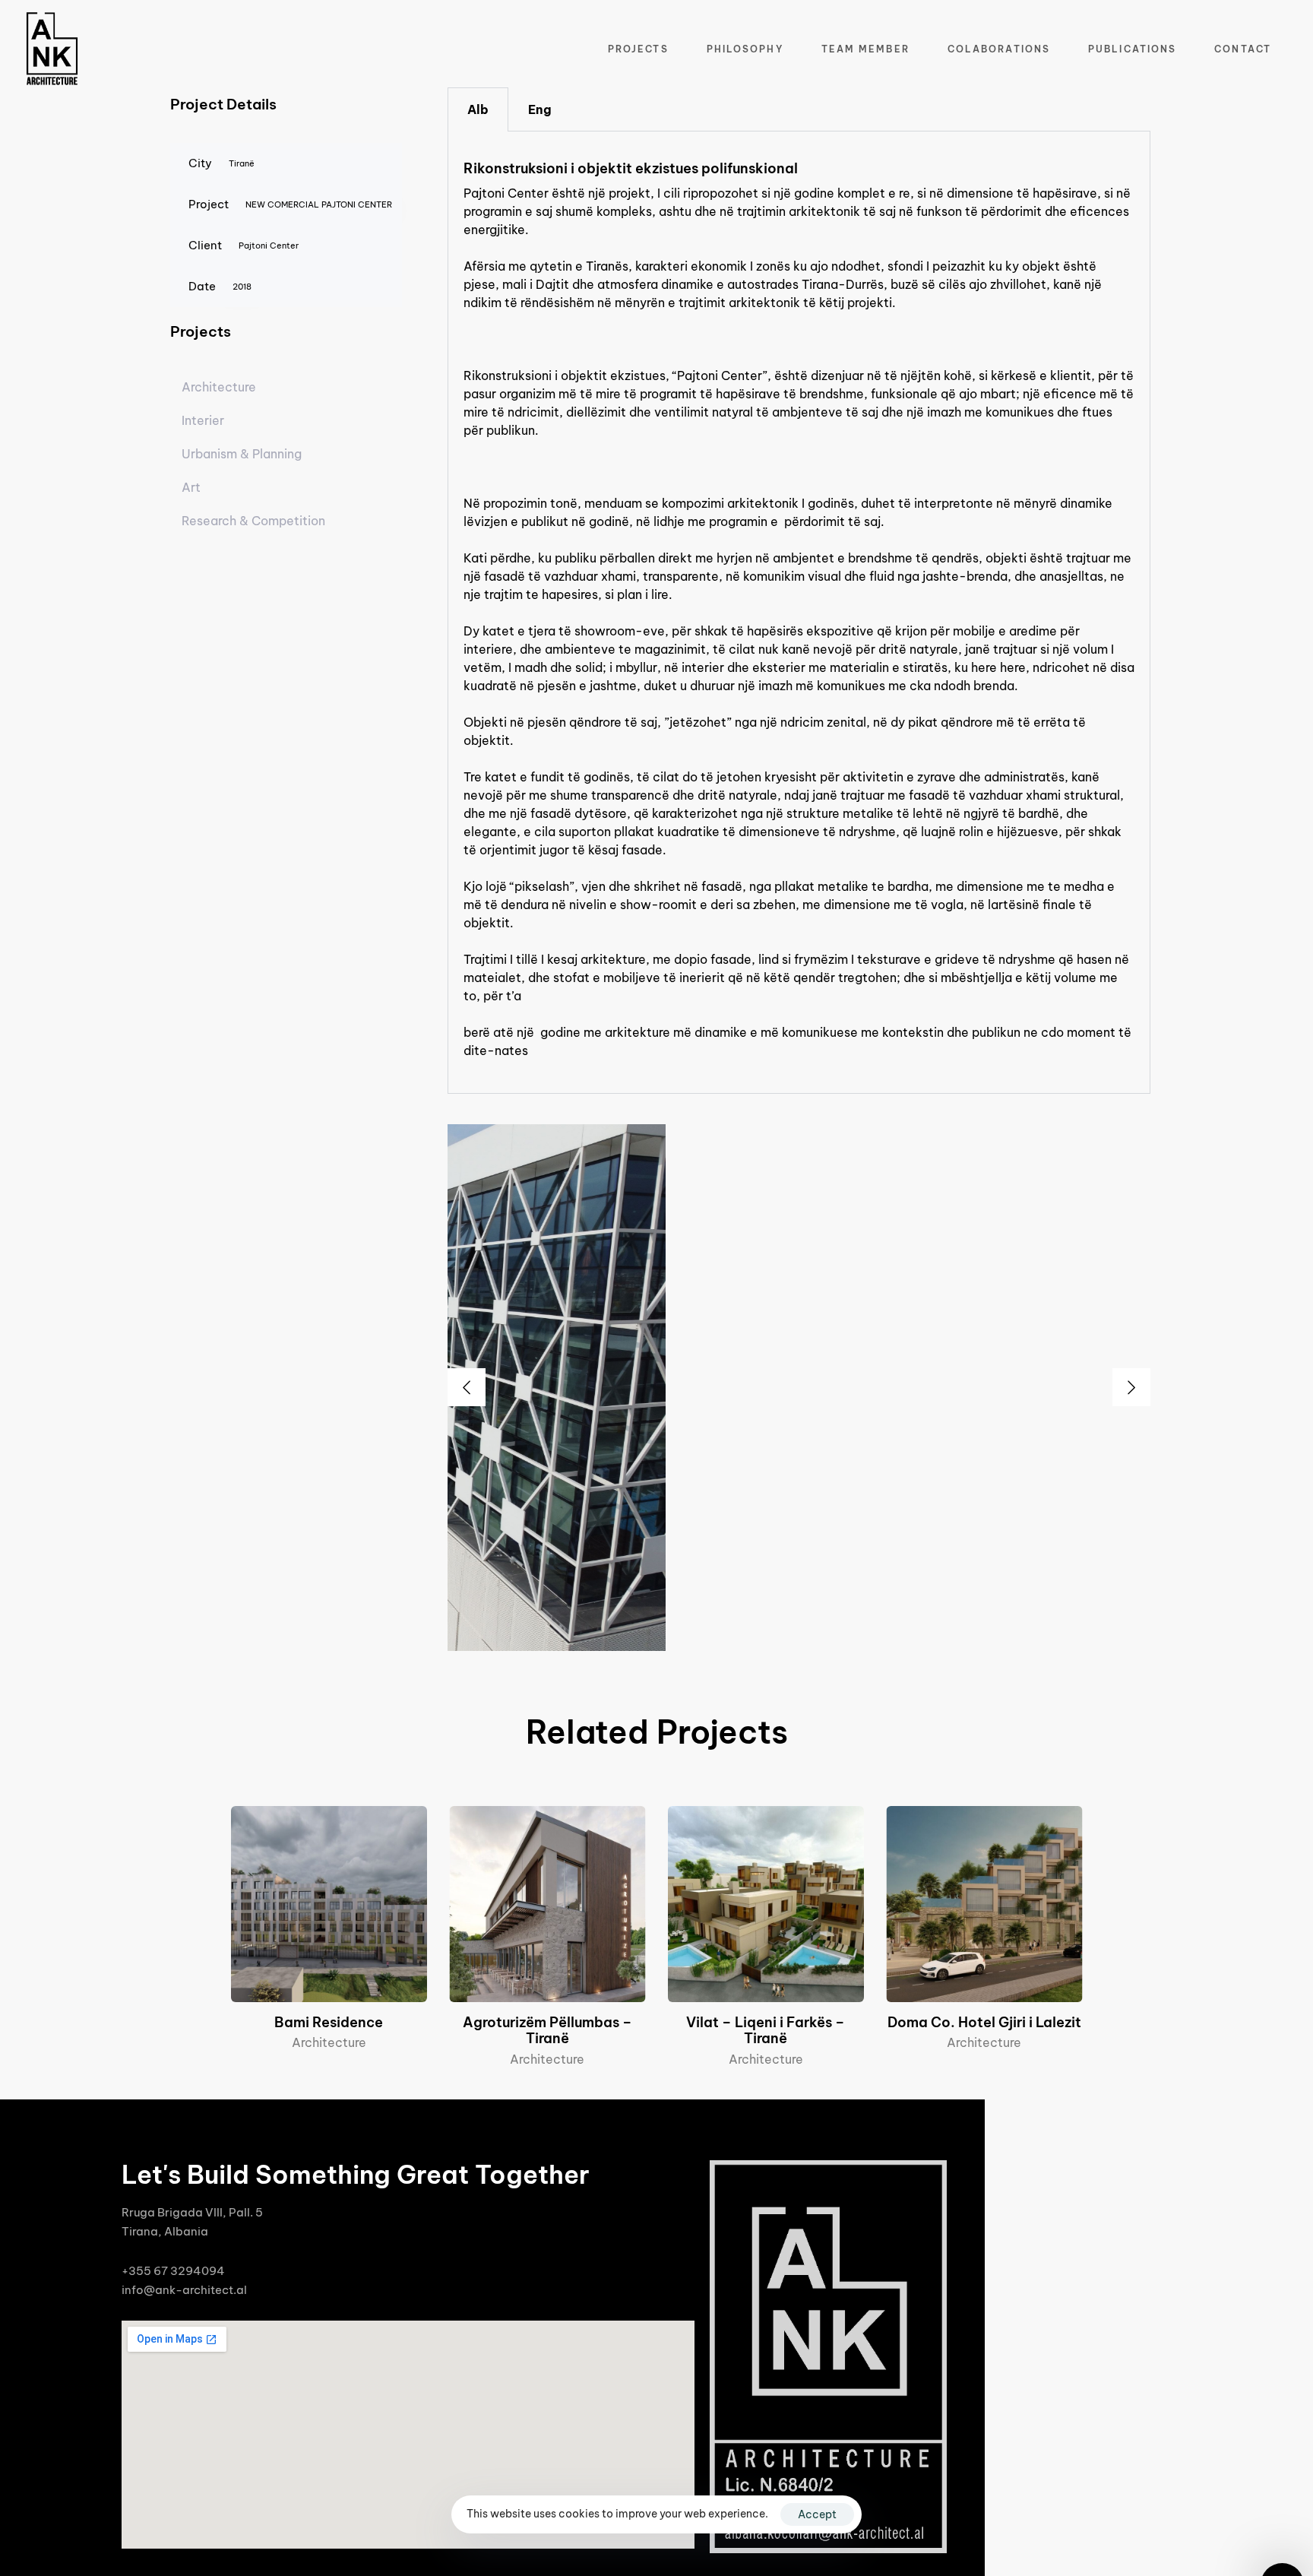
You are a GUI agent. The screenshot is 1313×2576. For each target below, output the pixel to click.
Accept (817, 2514)
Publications (1132, 49)
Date (220, 286)
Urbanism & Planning (242, 454)
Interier (203, 420)
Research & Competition (253, 521)
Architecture (219, 387)
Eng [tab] (540, 109)
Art (191, 487)
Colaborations (999, 49)
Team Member (865, 49)
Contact (1243, 49)
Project (291, 204)
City (222, 163)
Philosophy (745, 49)
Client (244, 245)
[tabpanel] (799, 613)
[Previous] (467, 1387)
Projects (638, 49)
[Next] (1131, 1387)
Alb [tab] (478, 109)
